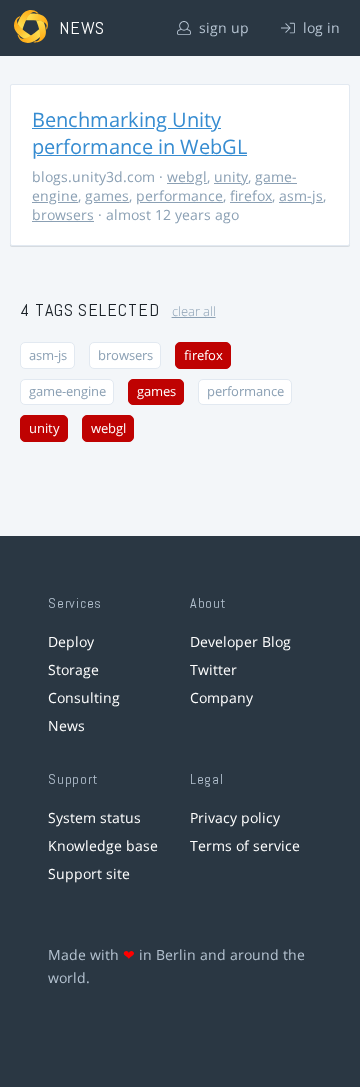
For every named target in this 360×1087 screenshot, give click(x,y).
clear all (194, 311)
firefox (251, 195)
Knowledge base (103, 845)
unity (231, 176)
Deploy (71, 641)
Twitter (213, 669)
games (107, 195)
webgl (187, 176)
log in (319, 27)
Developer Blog (240, 641)
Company (221, 697)
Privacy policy (235, 817)
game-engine (67, 391)
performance (179, 195)
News (66, 725)
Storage (73, 669)
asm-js (301, 195)
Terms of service (245, 845)
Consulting (84, 697)
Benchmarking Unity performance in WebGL (139, 133)
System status (94, 817)
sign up (222, 27)
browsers (63, 214)
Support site (89, 873)
